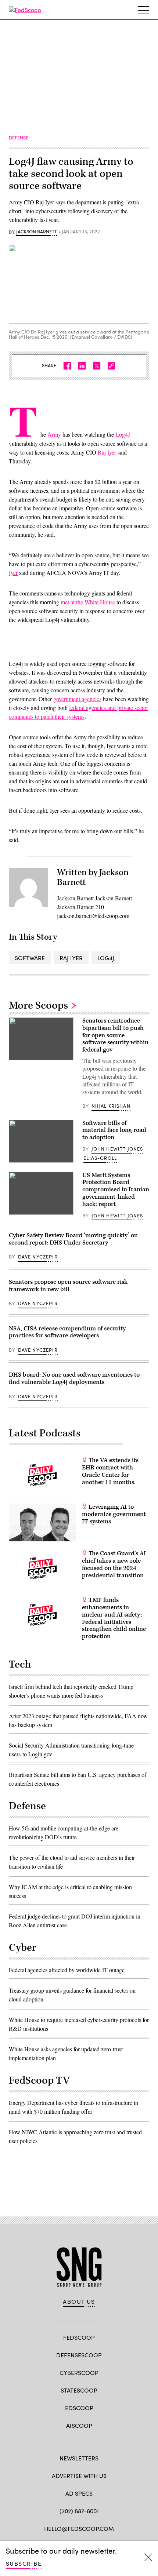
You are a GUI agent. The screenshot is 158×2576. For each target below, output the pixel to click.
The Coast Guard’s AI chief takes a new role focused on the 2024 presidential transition (114, 1564)
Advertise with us (79, 2476)
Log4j (106, 958)
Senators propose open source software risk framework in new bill (68, 1286)
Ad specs (79, 2493)
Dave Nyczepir (38, 1257)
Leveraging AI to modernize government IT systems (114, 1514)
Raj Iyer (107, 452)
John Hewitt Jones (117, 1149)
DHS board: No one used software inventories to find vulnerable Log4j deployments (74, 1378)
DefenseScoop (79, 2355)
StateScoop (79, 2390)
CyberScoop (79, 2373)
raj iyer (71, 958)
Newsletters (79, 2458)
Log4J (123, 434)
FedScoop (79, 2337)
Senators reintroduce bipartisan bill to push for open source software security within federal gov (115, 1035)
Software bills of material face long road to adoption (114, 1130)
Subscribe (24, 2563)
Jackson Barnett (37, 232)
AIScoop (79, 2425)
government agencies (77, 699)
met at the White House (88, 602)
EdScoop (79, 2408)
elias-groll (100, 1158)
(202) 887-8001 (79, 2511)
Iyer (13, 573)
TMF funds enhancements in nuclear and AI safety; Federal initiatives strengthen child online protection (114, 1618)
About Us (79, 2302)
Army (54, 434)
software (30, 958)
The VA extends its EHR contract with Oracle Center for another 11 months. (110, 1471)
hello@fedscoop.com (79, 2528)
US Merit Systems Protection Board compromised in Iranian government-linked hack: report (116, 1190)
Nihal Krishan (111, 1106)
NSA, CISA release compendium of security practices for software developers (67, 1332)
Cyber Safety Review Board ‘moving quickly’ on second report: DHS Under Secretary (73, 1239)
